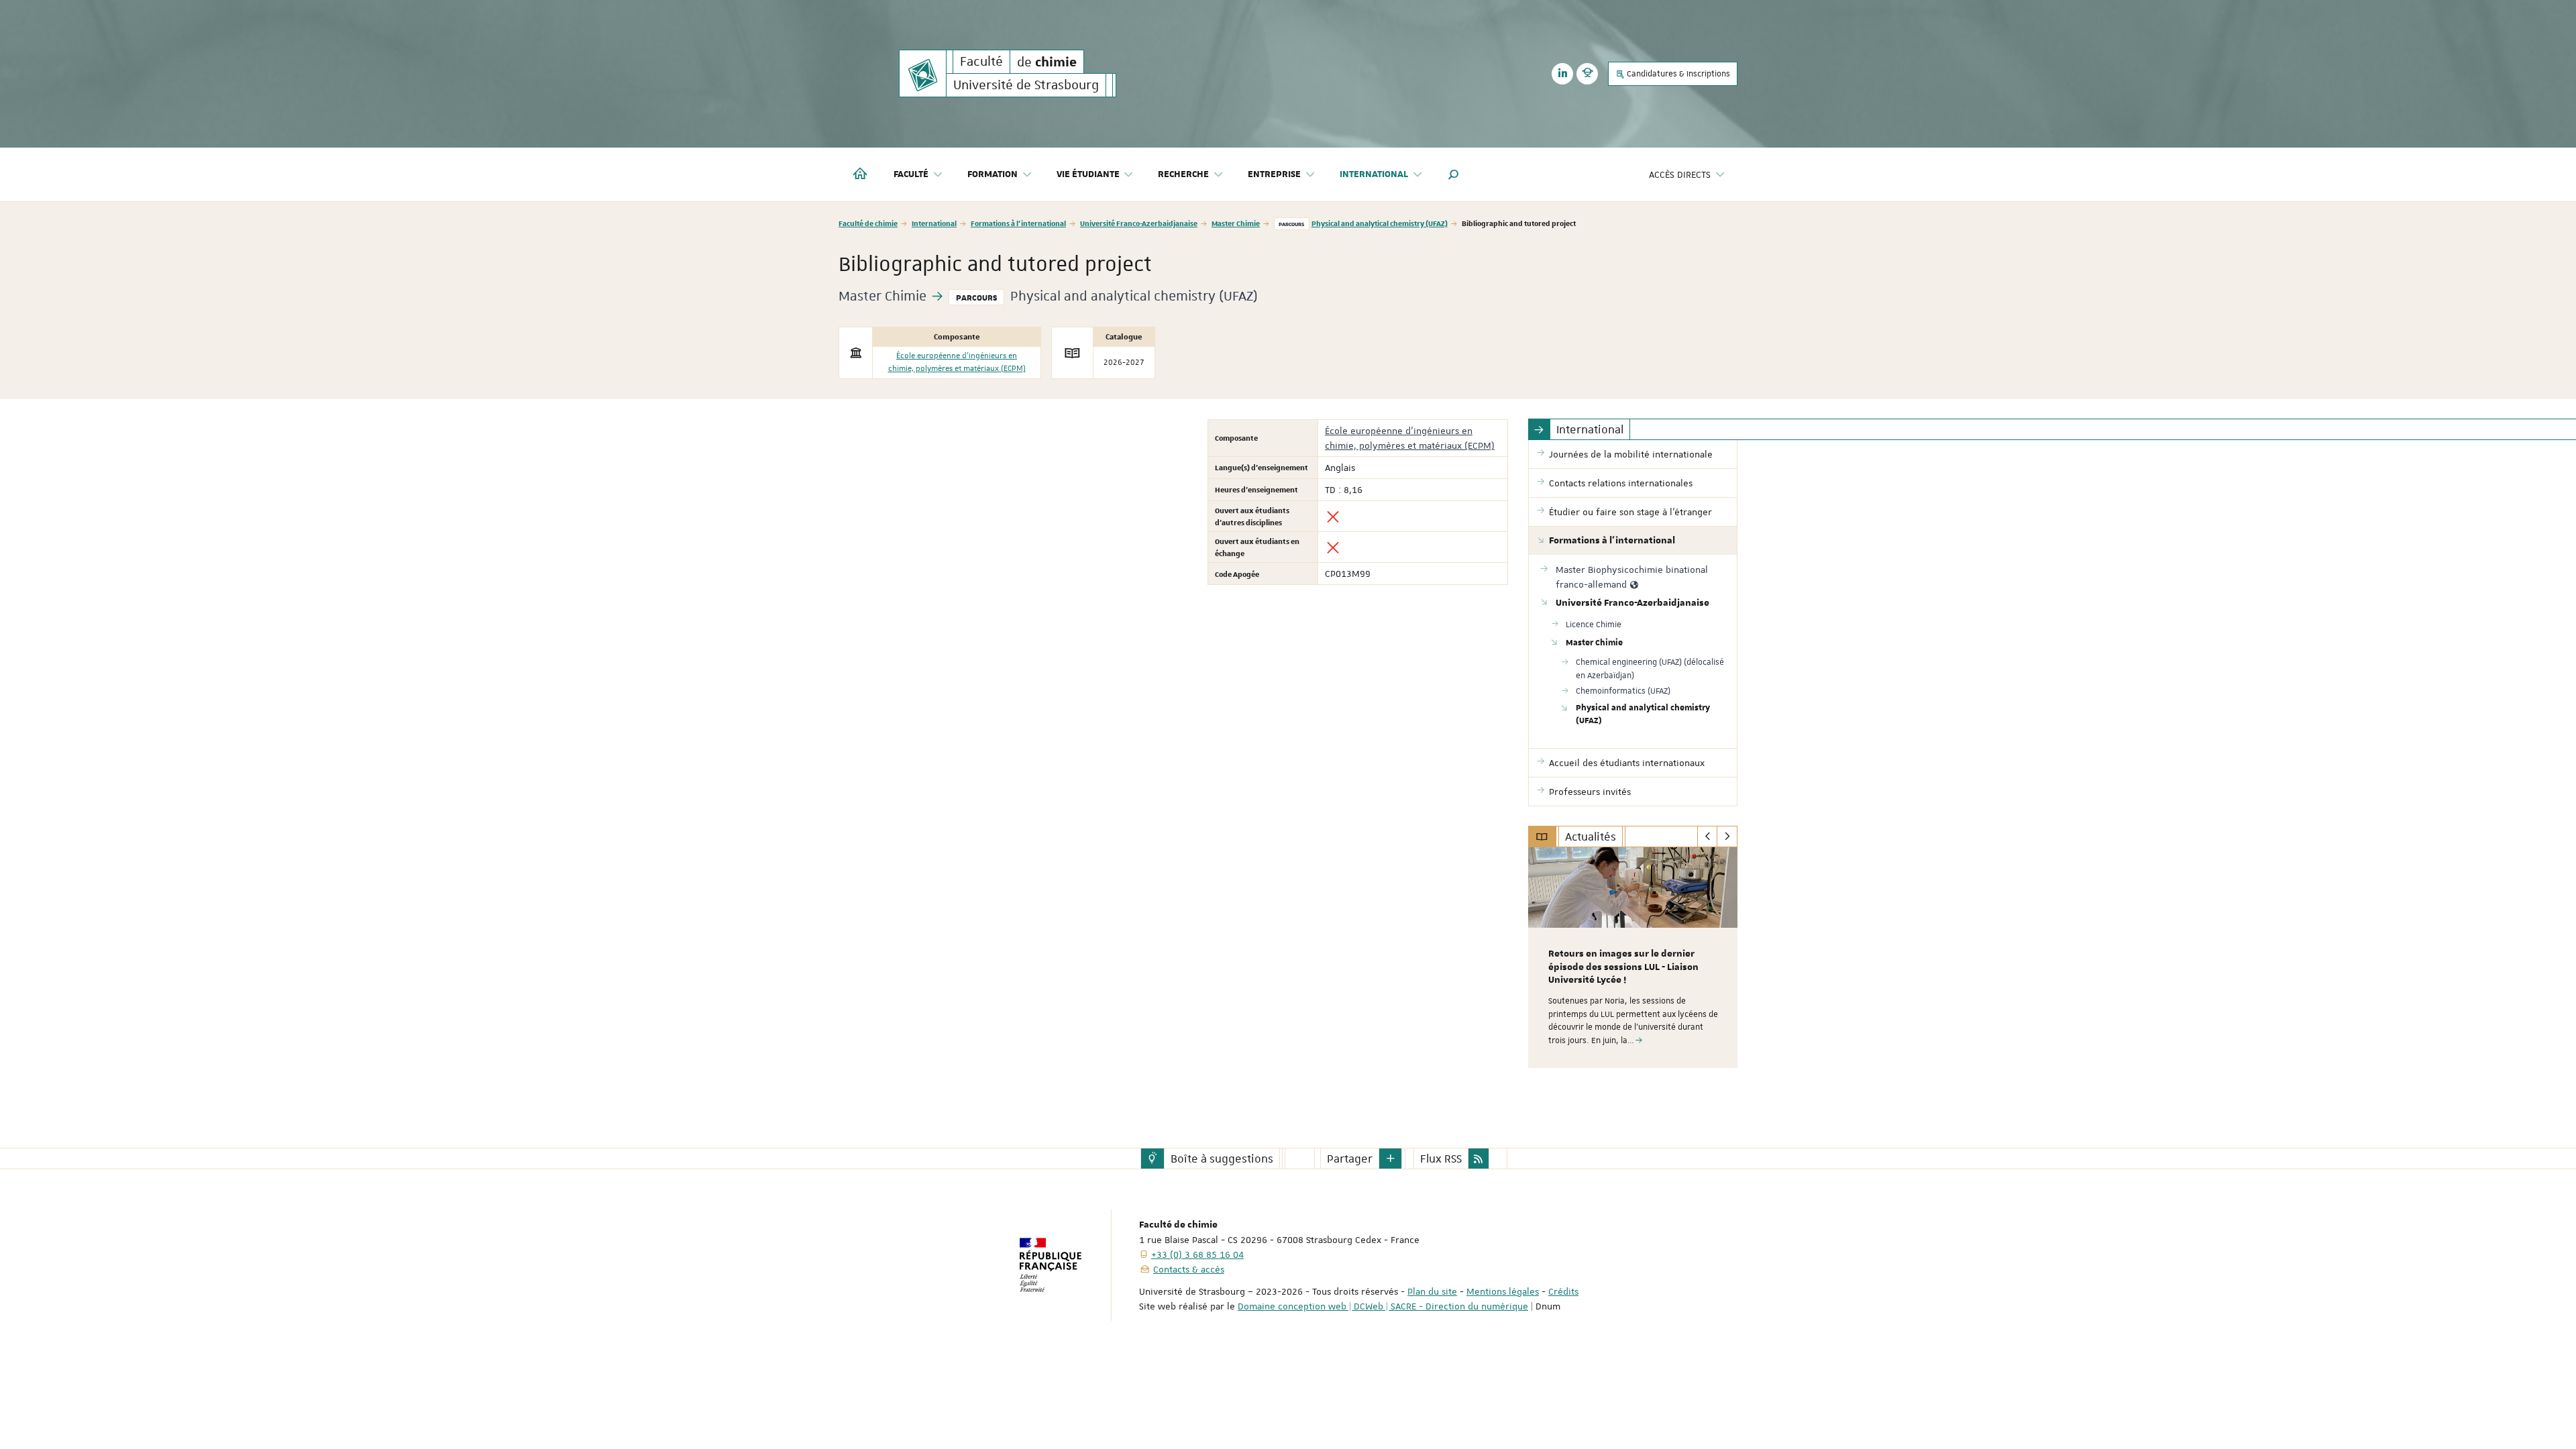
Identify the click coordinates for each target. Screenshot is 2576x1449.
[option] (1633, 958)
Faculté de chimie (868, 223)
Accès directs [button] (1680, 174)
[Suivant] (1727, 837)
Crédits (1563, 1291)
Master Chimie (1236, 223)
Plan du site (1432, 1291)
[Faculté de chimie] (923, 73)
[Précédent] (1708, 837)
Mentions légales (1503, 1291)
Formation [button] (992, 174)
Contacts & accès (1189, 1269)
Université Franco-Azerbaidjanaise (1139, 223)
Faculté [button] (911, 174)
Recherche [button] (1183, 174)
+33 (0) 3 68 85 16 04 (1197, 1254)
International (934, 223)
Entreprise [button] (1274, 174)
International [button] (1374, 174)
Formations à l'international (1018, 223)
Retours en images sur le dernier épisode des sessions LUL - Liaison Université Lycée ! (1623, 967)
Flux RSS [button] (1441, 1159)
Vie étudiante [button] (1088, 174)
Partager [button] (1350, 1159)
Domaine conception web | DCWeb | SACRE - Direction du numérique (1383, 1306)
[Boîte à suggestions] (1152, 1159)
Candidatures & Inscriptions (1677, 74)
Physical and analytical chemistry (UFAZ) (1380, 223)
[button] (1454, 174)
